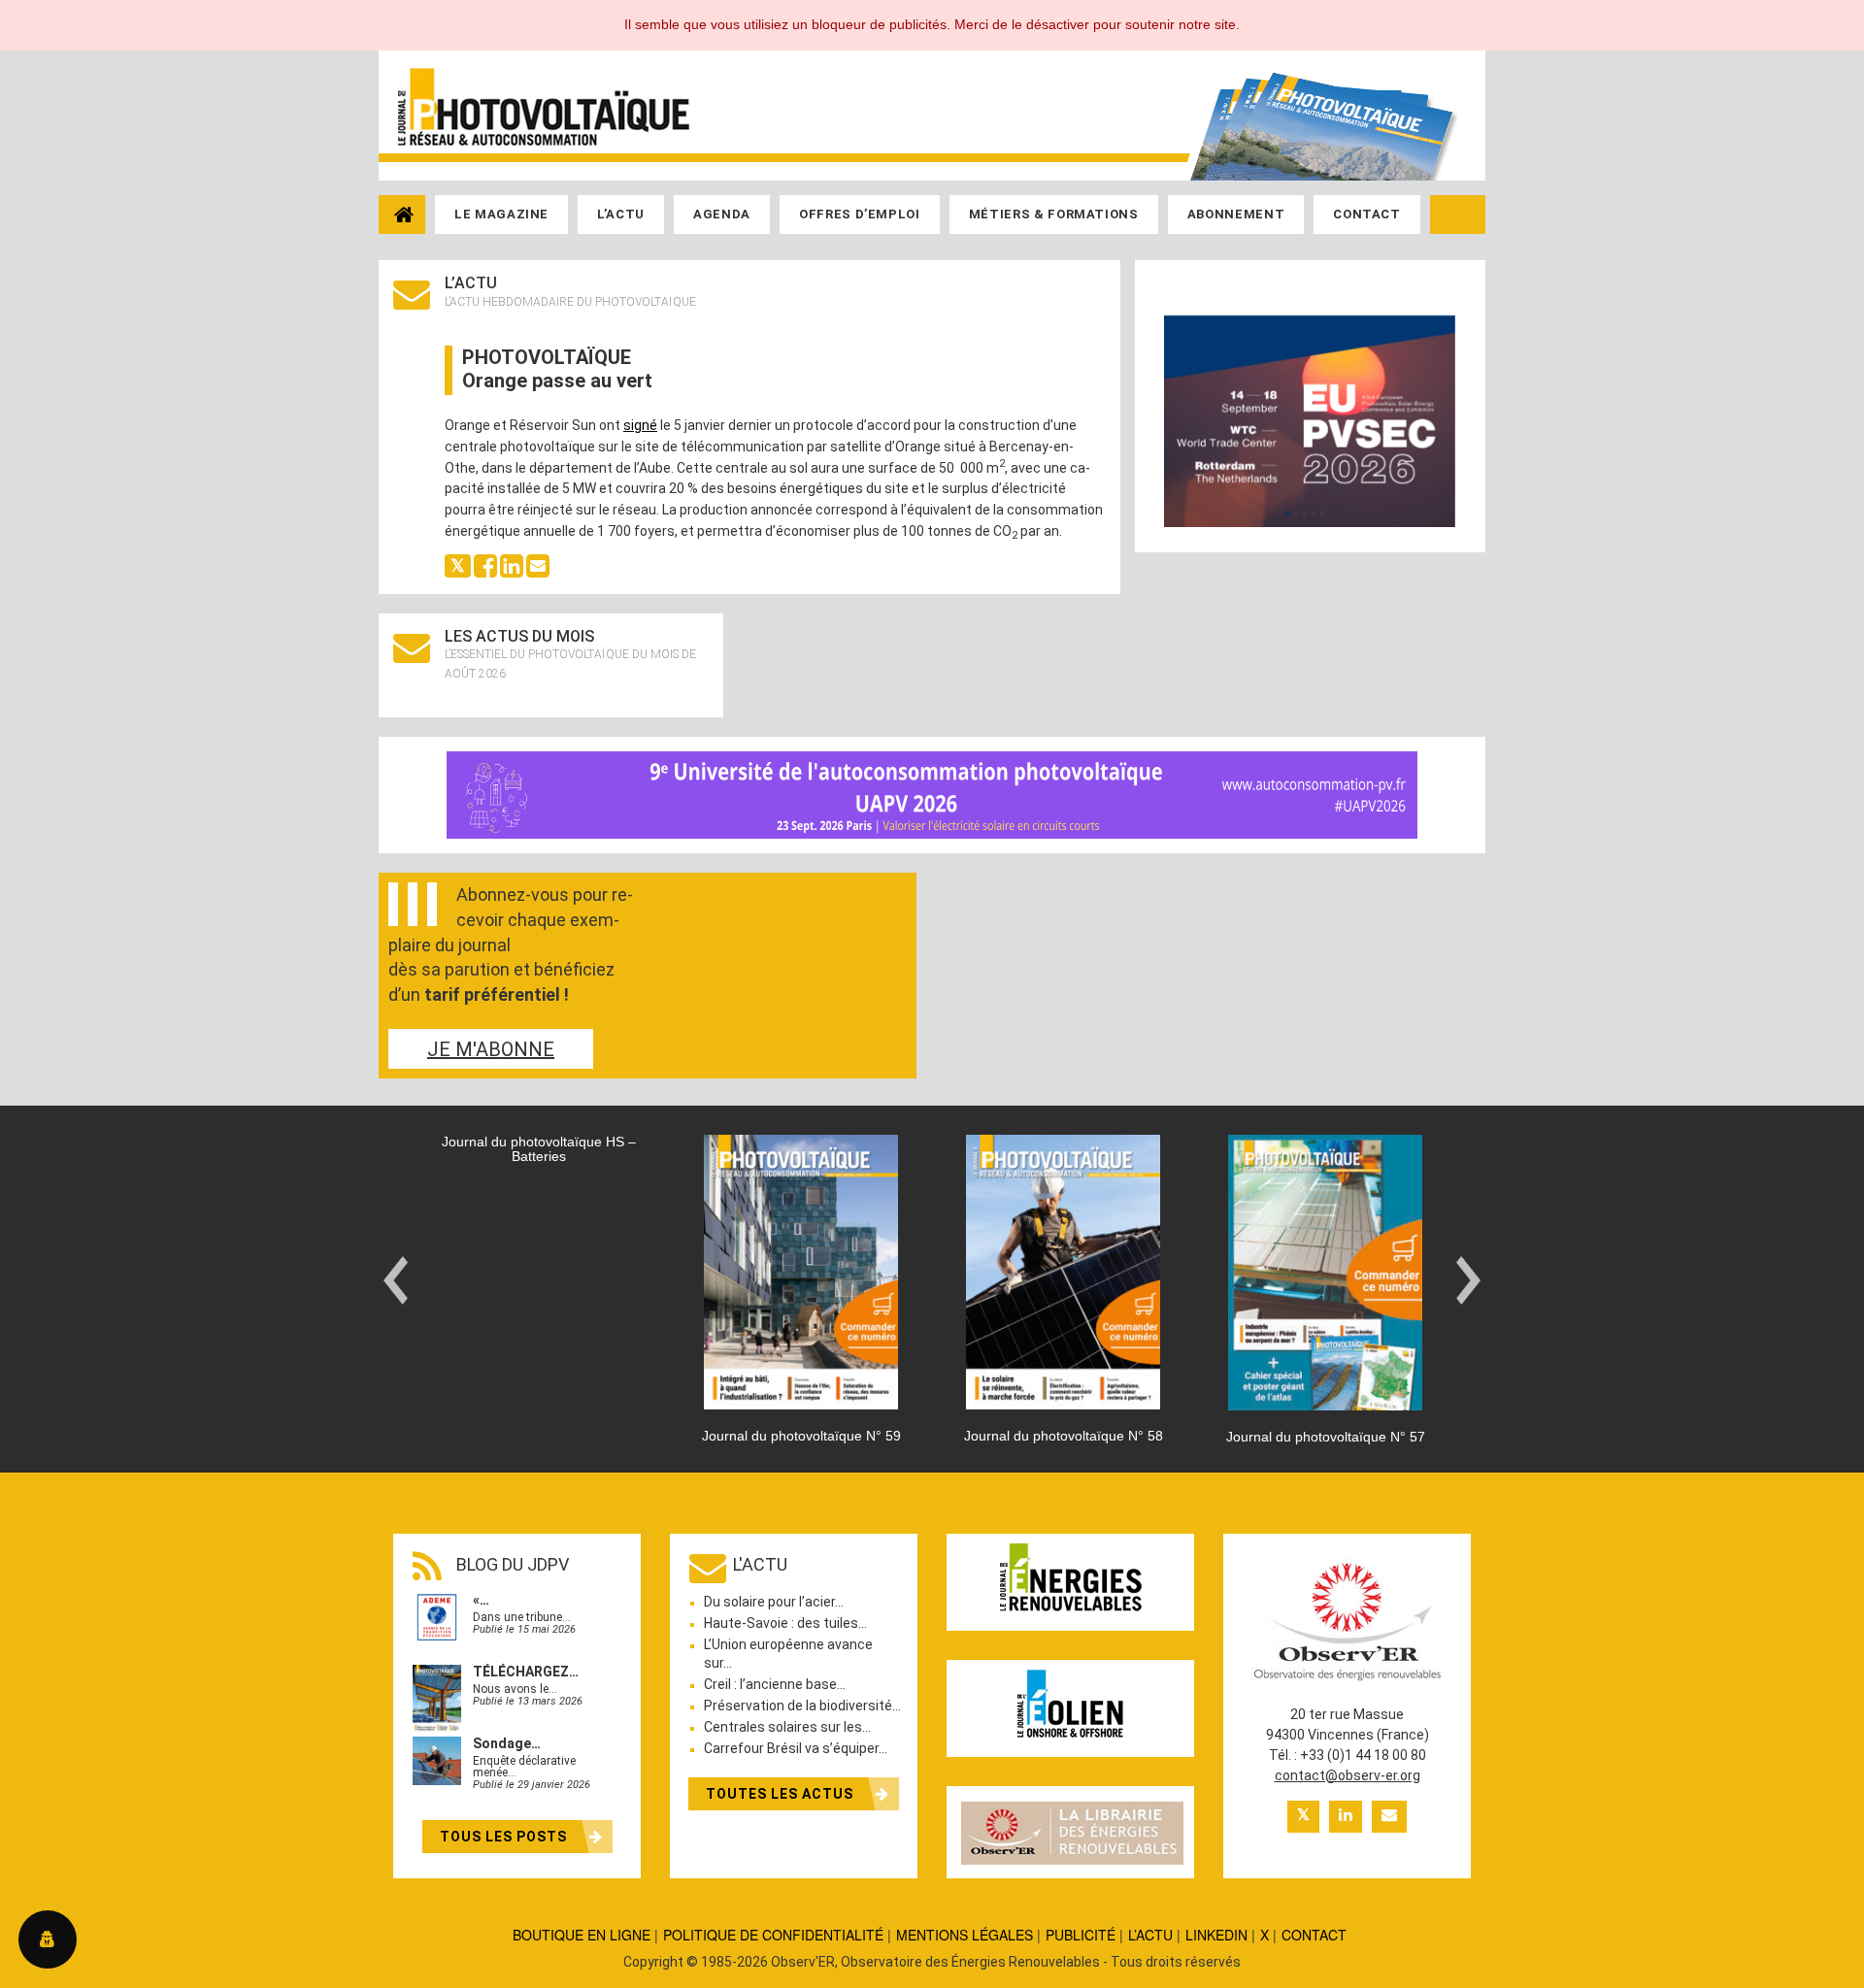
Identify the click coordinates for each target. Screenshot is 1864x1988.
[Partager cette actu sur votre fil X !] (458, 564)
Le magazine (501, 214)
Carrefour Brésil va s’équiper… (796, 1748)
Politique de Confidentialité (773, 1935)
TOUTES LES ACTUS (782, 1794)
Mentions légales (965, 1935)
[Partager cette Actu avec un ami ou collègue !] (538, 564)
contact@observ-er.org (1348, 1775)
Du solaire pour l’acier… (774, 1602)
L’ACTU (1150, 1935)
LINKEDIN (1216, 1935)
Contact (1367, 214)
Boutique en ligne (582, 1935)
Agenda (722, 214)
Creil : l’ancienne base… (775, 1684)
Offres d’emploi (860, 214)
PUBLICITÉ (1081, 1935)
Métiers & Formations (1054, 214)
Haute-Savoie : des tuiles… (785, 1623)
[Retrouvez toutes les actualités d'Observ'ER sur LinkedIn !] (1346, 1817)
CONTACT (1314, 1935)
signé (640, 425)
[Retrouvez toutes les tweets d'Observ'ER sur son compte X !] (1303, 1817)
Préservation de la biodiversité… (802, 1706)
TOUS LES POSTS (505, 1837)
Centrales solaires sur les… (787, 1727)
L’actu (621, 214)
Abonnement (1236, 214)
